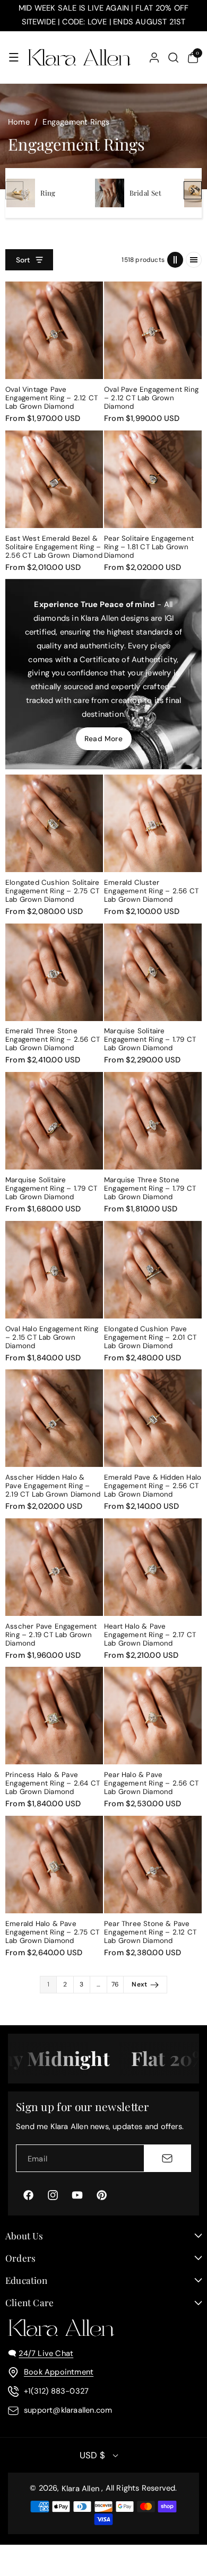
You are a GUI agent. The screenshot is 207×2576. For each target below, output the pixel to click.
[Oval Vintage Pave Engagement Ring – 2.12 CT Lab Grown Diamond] (54, 330)
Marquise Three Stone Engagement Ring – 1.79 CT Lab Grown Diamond (150, 1189)
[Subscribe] (167, 2158)
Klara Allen (80, 2489)
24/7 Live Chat (46, 2353)
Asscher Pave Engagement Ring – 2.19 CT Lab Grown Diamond (51, 1635)
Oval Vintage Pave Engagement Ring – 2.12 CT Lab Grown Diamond (51, 398)
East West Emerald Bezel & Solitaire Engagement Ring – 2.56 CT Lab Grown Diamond (54, 547)
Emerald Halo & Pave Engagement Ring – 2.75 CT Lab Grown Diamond (52, 1932)
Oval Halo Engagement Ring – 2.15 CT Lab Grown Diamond (52, 1338)
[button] (14, 57)
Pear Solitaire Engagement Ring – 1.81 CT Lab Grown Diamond (149, 547)
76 (115, 1984)
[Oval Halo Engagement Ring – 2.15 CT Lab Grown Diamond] (54, 1270)
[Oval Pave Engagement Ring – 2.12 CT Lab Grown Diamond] (153, 330)
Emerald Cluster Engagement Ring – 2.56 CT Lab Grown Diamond (151, 891)
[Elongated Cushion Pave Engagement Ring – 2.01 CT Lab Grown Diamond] (153, 1270)
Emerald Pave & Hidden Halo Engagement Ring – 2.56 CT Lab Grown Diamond (153, 1486)
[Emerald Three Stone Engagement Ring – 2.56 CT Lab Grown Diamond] (54, 972)
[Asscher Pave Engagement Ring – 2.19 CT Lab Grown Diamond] (54, 1567)
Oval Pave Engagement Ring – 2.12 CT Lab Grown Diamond (151, 398)
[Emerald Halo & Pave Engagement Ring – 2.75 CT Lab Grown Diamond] (54, 1865)
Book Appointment (59, 2372)
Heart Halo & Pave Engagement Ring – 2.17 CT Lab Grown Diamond (150, 1635)
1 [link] (48, 1984)
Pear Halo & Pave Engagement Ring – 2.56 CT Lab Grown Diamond (151, 1783)
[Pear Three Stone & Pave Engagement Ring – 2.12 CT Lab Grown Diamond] (153, 1865)
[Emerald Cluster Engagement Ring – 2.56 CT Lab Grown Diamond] (153, 823)
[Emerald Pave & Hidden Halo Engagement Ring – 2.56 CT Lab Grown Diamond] (153, 1418)
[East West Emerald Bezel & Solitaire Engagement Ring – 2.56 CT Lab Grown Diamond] (54, 479)
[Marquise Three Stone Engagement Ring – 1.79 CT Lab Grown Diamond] (153, 1121)
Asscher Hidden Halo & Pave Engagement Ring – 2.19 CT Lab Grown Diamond (53, 1486)
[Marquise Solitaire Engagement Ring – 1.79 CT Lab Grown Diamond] (153, 972)
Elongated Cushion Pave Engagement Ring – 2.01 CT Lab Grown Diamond (150, 1338)
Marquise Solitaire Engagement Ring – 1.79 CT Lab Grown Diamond (150, 1040)
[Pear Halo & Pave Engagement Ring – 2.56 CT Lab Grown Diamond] (153, 1716)
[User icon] (154, 58)
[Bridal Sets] (109, 193)
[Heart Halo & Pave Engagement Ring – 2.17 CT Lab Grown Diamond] (153, 1567)
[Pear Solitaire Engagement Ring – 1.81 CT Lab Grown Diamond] (153, 479)
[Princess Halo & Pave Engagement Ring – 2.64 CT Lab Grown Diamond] (54, 1716)
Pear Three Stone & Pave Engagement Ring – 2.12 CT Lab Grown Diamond (150, 1932)
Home (19, 122)
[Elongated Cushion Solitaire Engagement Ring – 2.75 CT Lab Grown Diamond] (54, 823)
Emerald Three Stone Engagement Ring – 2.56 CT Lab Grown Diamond (53, 1040)
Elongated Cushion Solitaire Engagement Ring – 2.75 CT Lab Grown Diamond (52, 891)
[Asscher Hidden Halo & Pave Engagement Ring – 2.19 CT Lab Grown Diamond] (54, 1418)
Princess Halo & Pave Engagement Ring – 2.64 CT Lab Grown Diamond (53, 1783)
